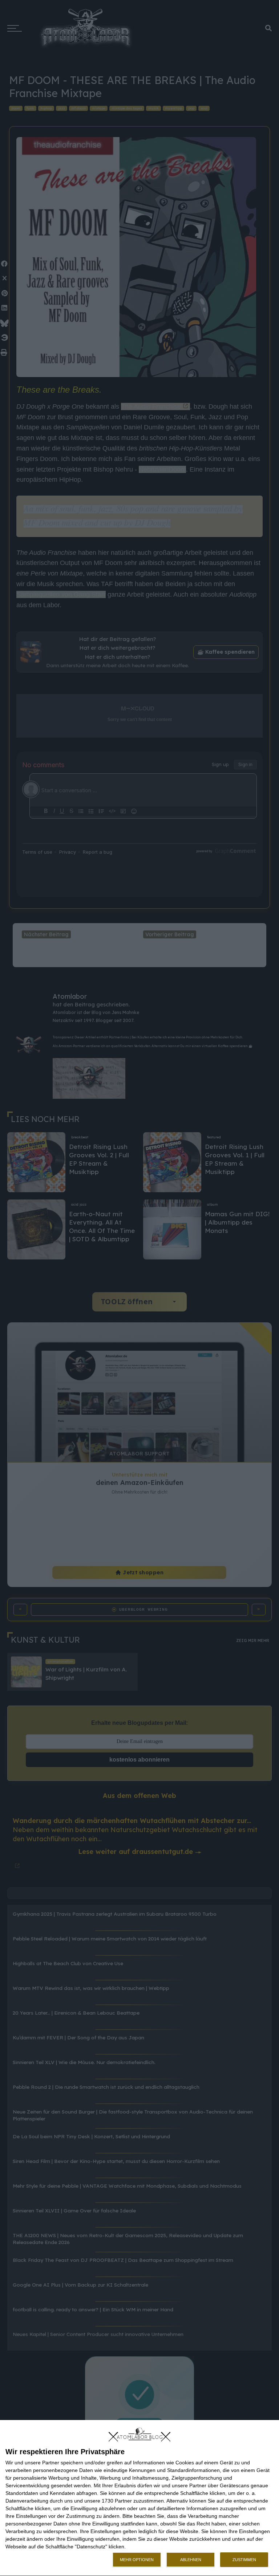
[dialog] (139, 2498)
